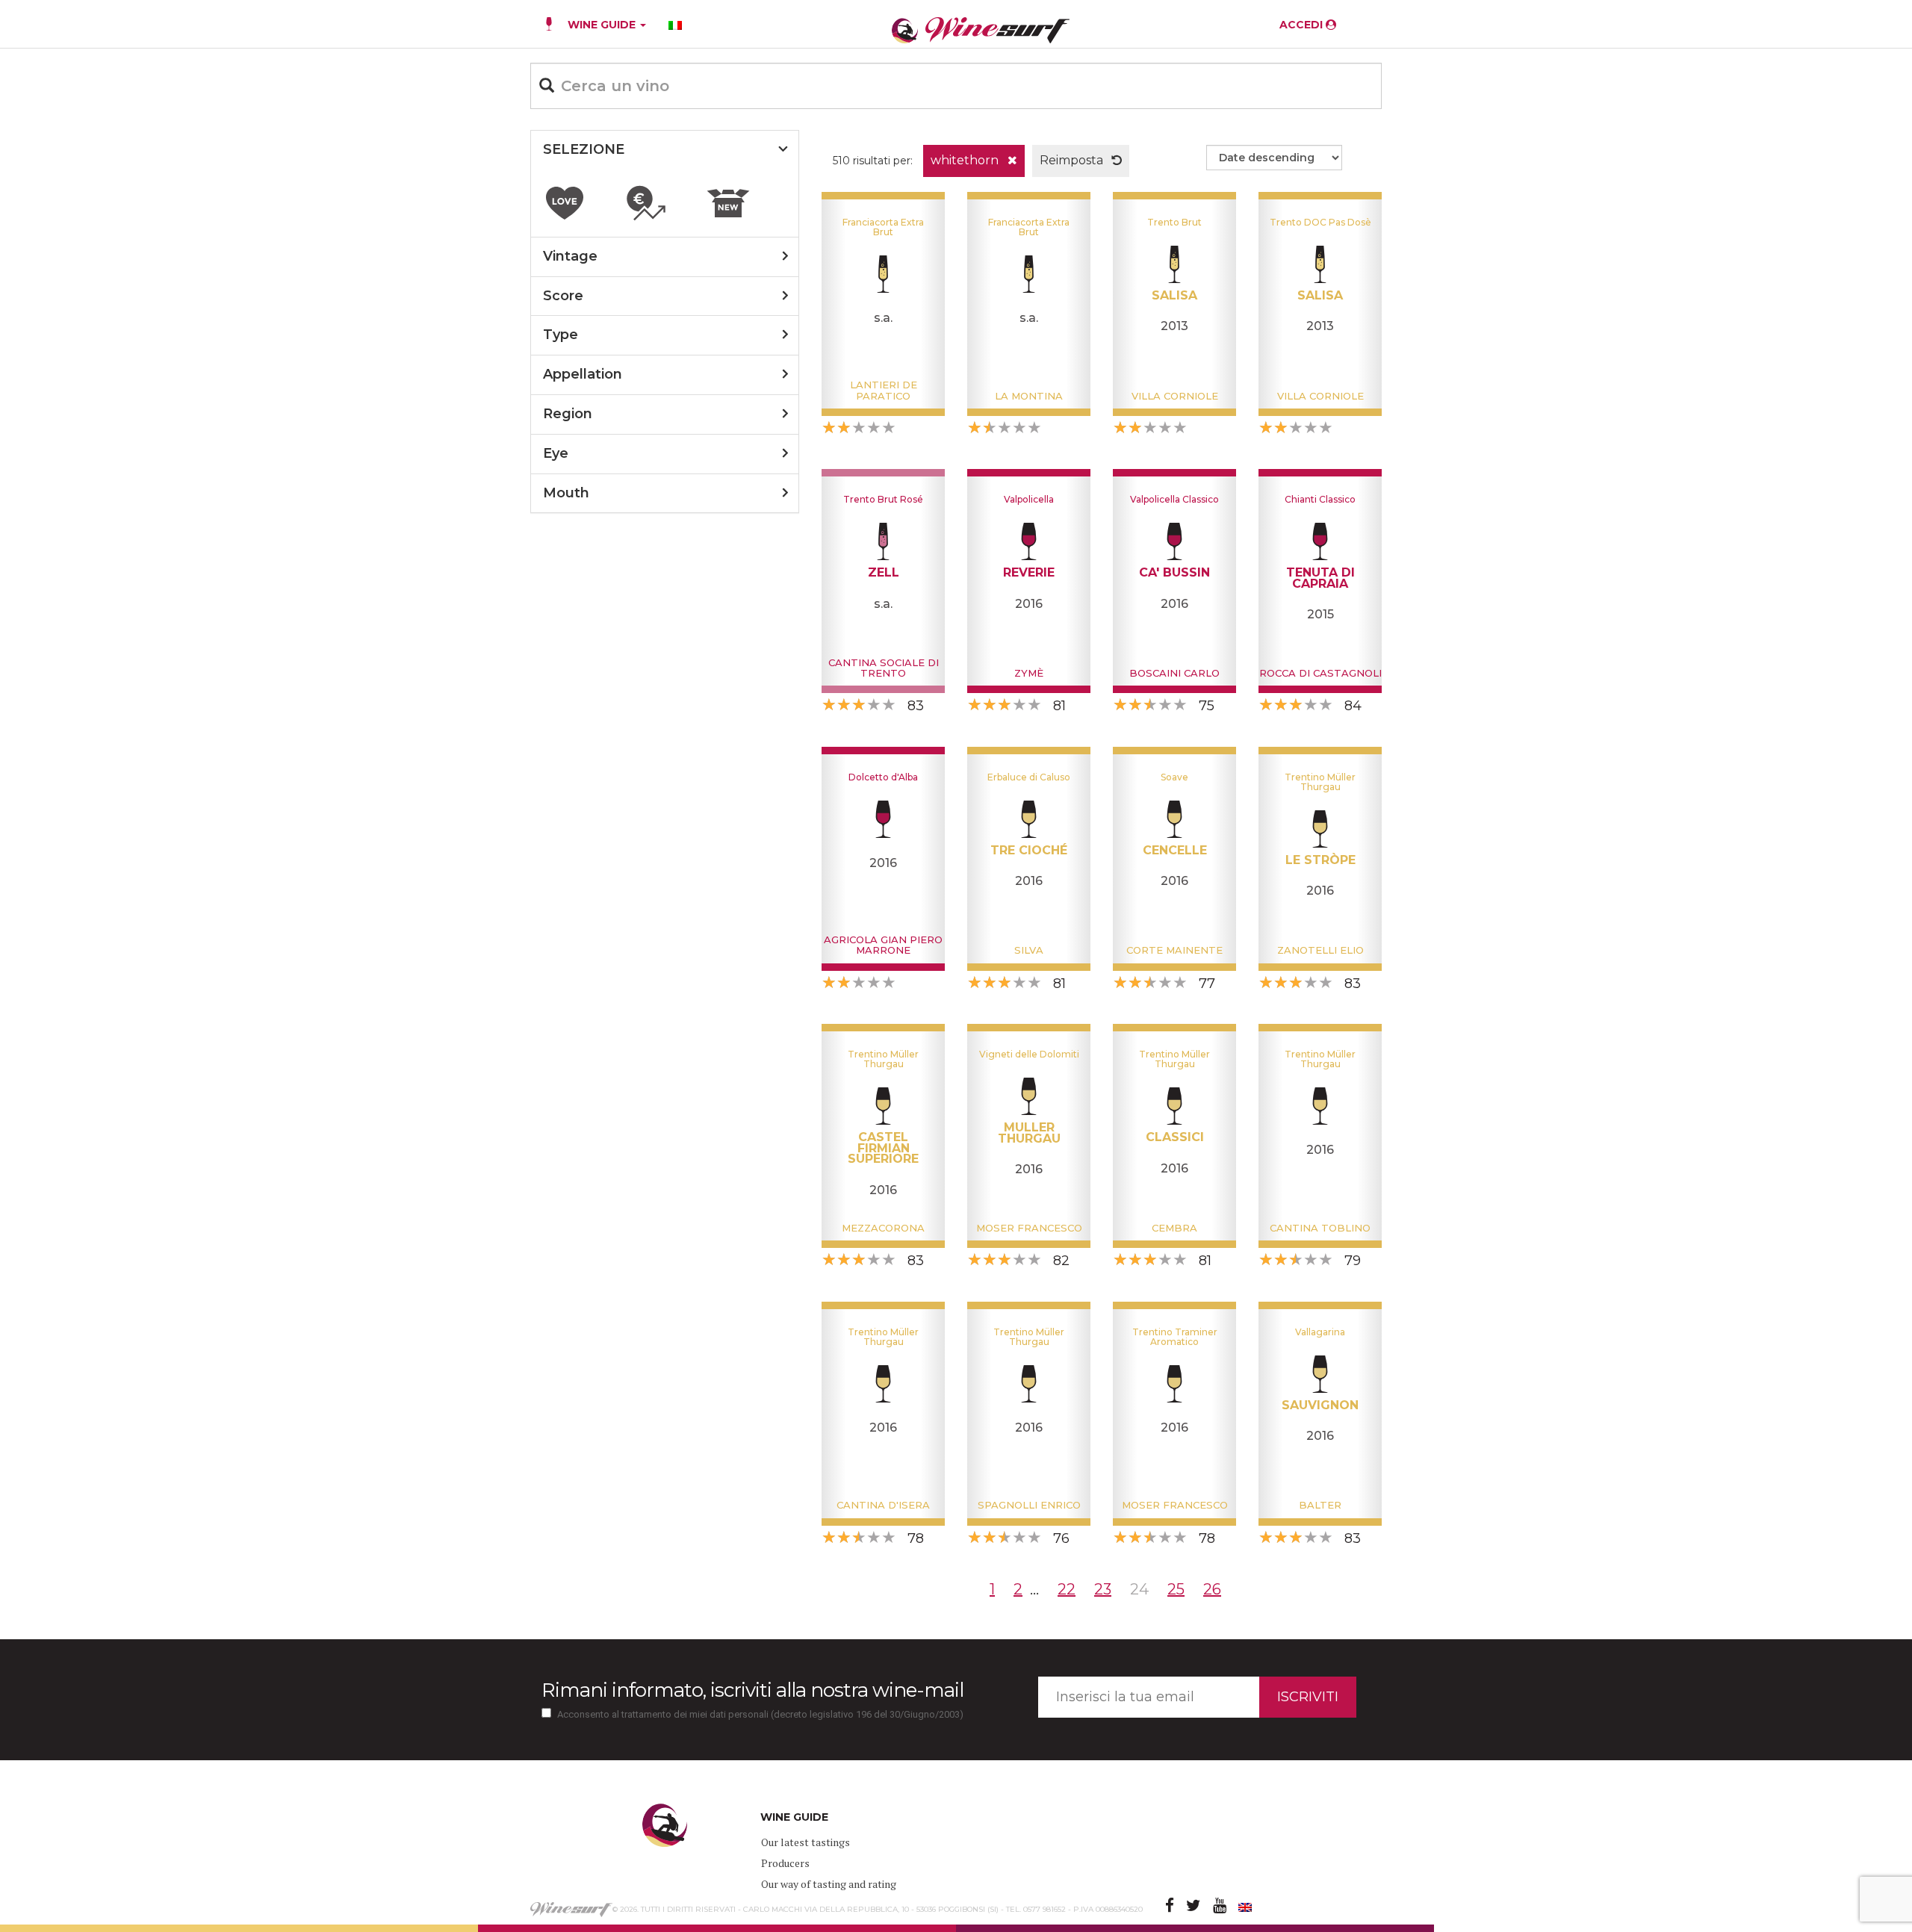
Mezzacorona (883, 1228)
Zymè (1029, 673)
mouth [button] (566, 493)
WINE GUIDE (603, 25)
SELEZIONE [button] (584, 149)
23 (1103, 1589)
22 (1067, 1589)
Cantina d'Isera (883, 1505)
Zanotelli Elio (1320, 950)
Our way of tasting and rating (829, 1884)
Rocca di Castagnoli (1320, 673)
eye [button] (556, 453)
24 (1139, 1589)
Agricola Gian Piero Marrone (883, 945)
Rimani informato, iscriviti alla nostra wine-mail (752, 1690)
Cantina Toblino (1320, 1228)
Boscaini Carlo (1174, 673)
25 (1176, 1589)
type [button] (561, 335)
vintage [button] (570, 256)
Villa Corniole (1175, 396)
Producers (785, 1863)
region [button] (568, 414)
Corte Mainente (1174, 950)
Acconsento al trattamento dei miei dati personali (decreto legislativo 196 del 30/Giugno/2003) (760, 1714)
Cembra (1174, 1228)
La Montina (1029, 396)
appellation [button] (583, 374)
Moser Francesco (1029, 1228)
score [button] (563, 296)
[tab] (665, 150)
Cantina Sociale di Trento (884, 668)
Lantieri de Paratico (884, 390)
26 (1212, 1589)
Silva (1029, 950)
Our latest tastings (806, 1842)
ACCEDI (1303, 25)
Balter (1320, 1505)
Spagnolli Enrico (1029, 1505)
